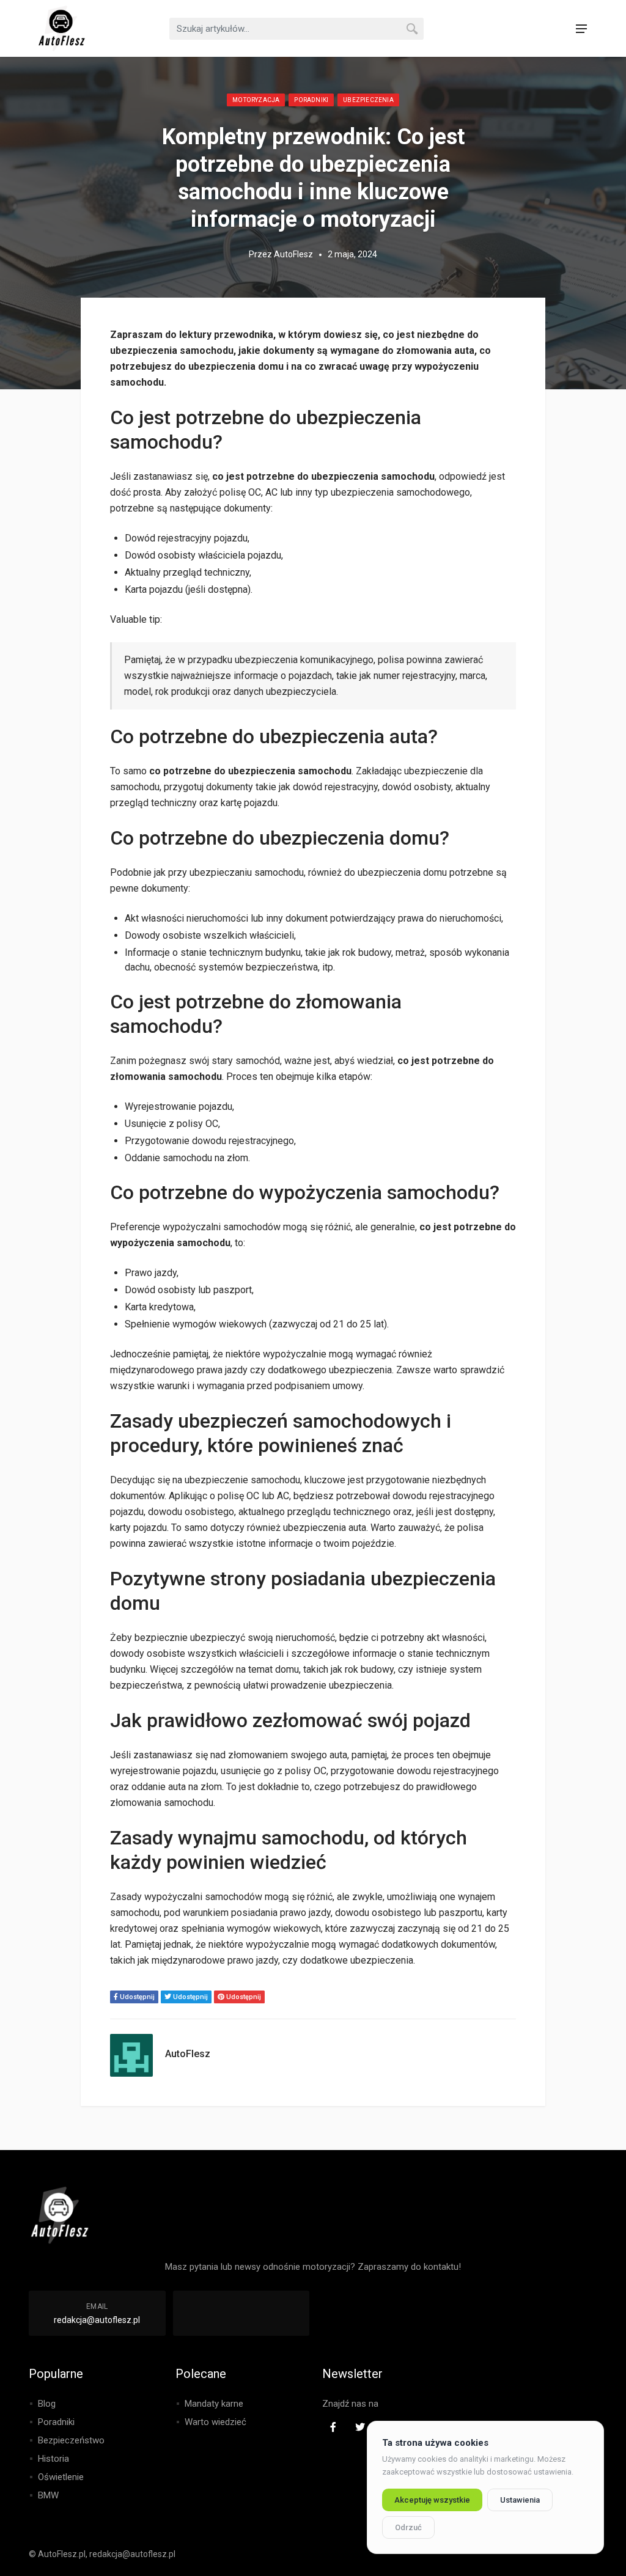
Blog (47, 2404)
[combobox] (296, 29)
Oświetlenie (61, 2477)
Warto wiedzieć (215, 2422)
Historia (53, 2459)
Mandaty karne (214, 2404)
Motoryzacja (256, 100)
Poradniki (311, 100)
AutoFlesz (293, 254)
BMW (48, 2495)
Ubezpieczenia (368, 100)
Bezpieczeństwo (71, 2440)
